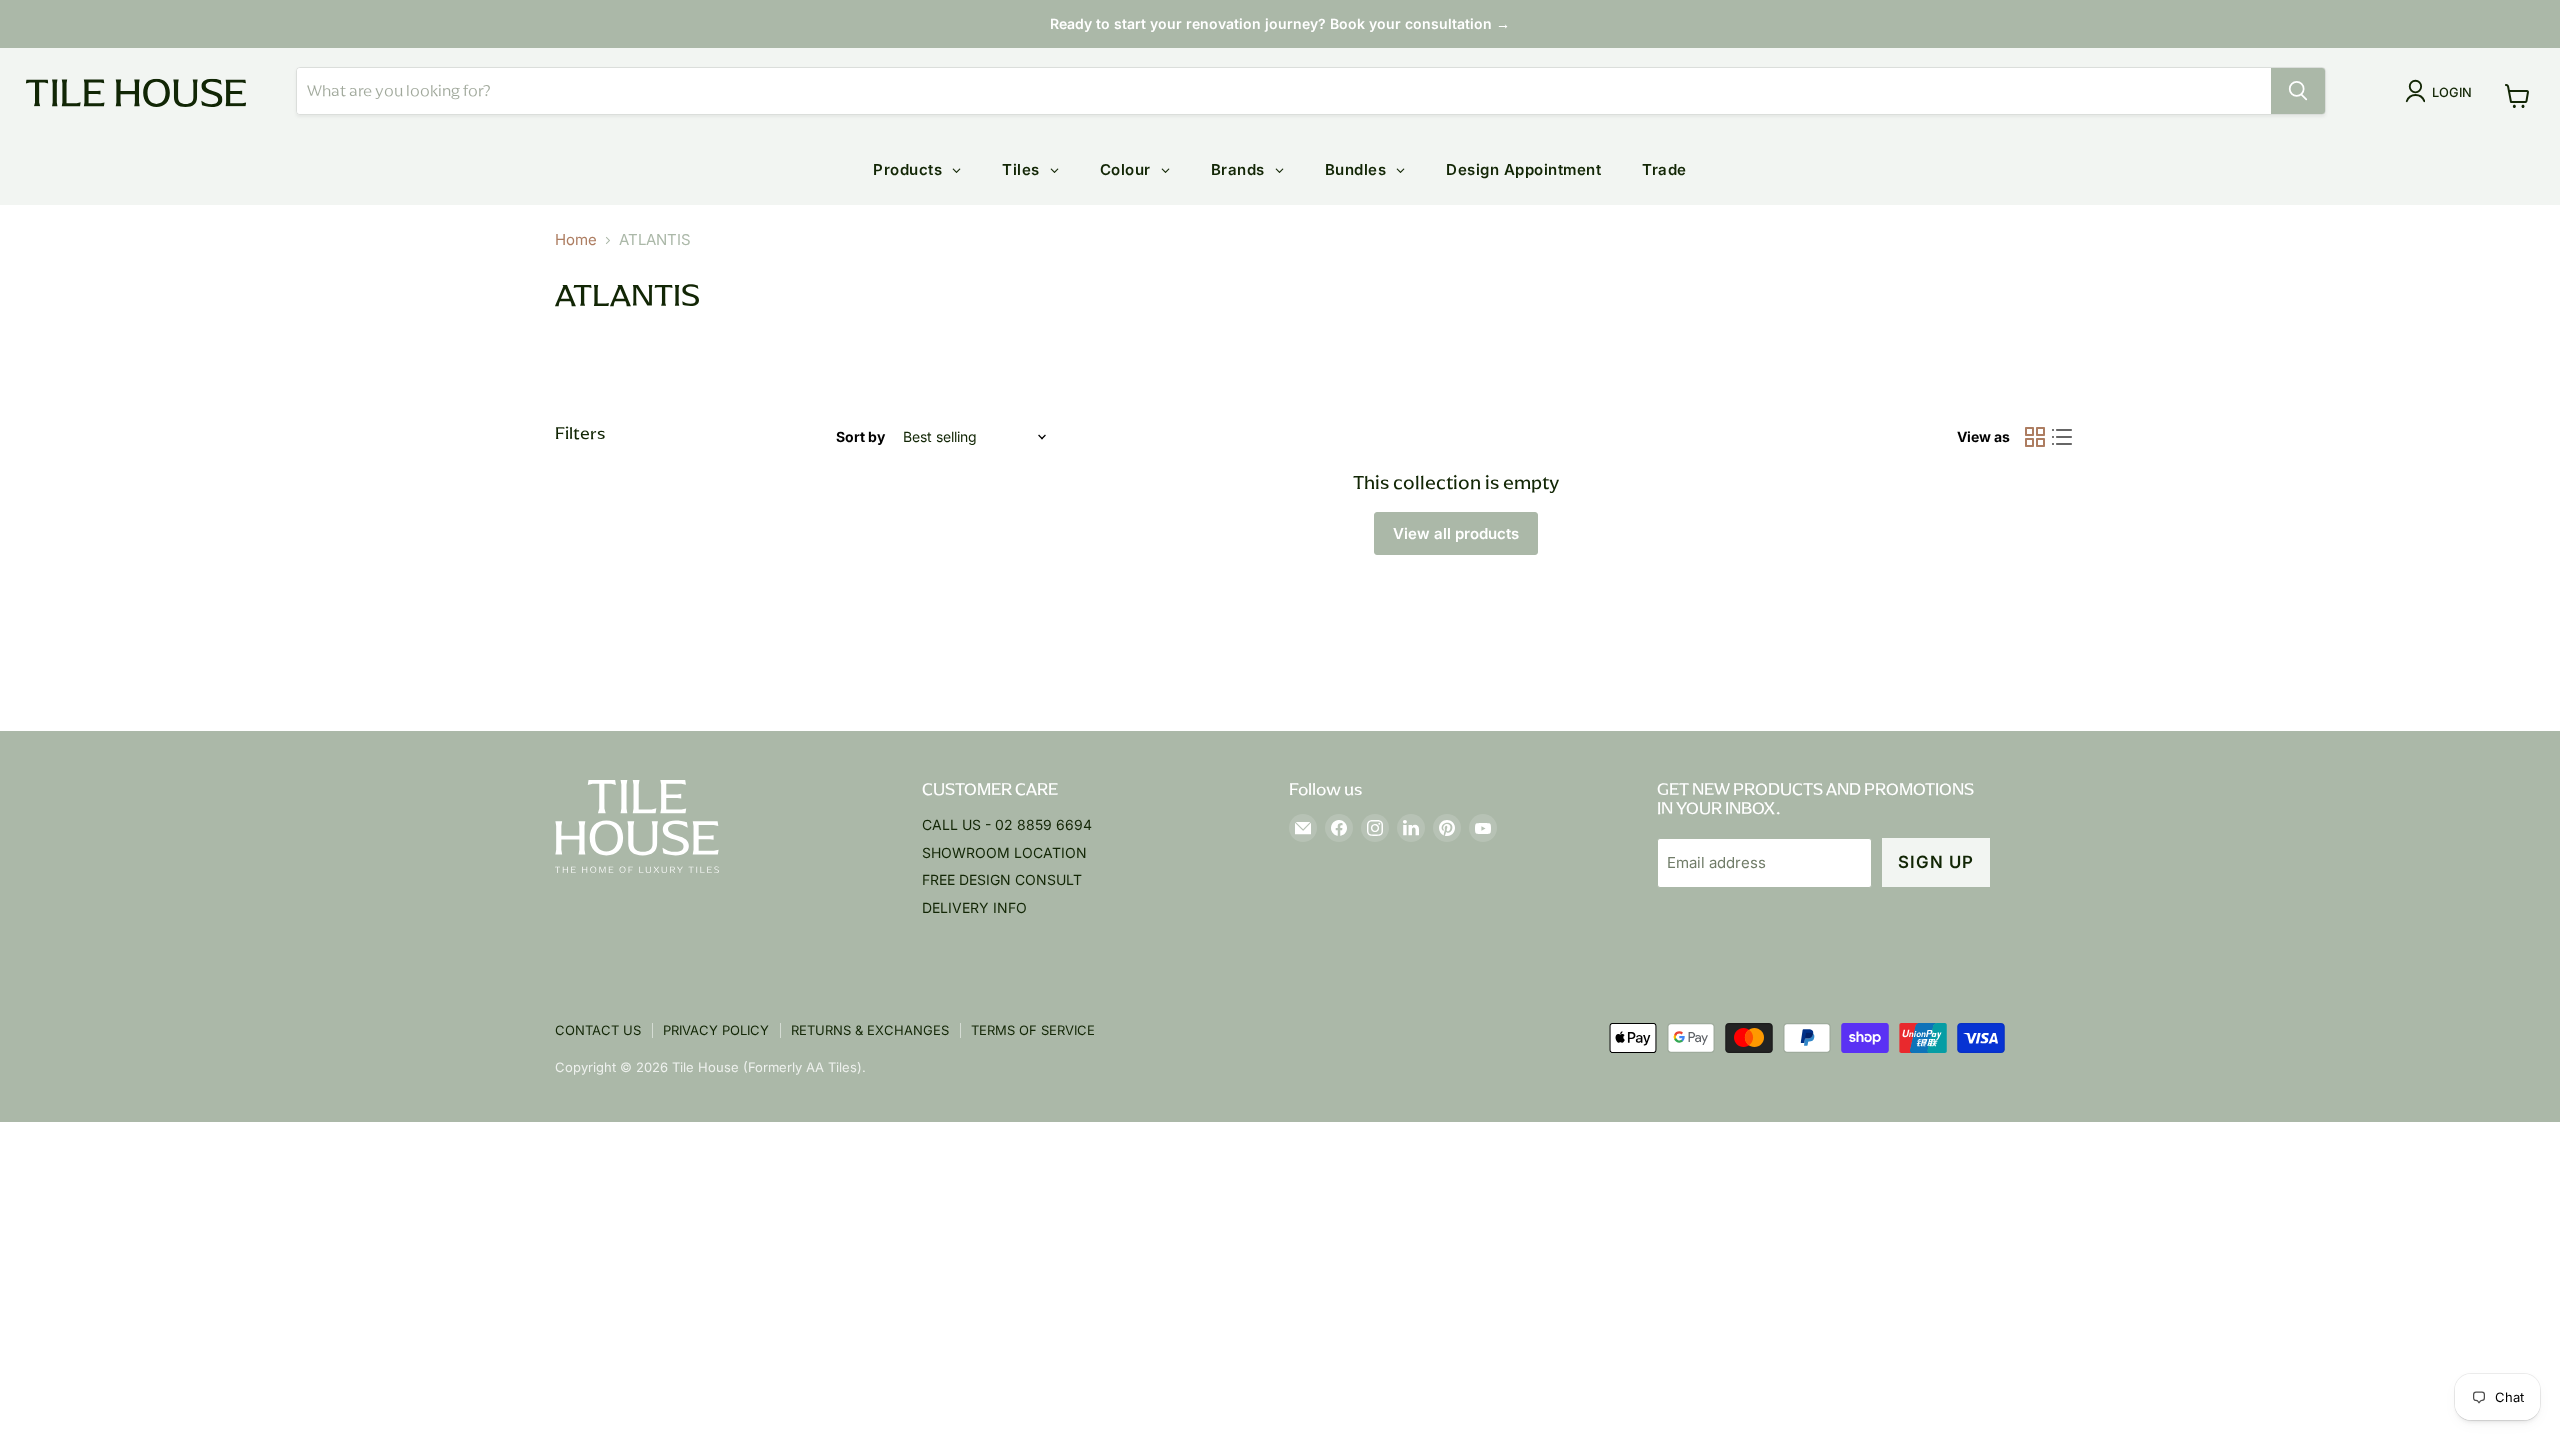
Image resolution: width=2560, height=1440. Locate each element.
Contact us (598, 1030)
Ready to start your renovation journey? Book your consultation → (1280, 23)
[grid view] (2035, 438)
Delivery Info (974, 907)
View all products (1456, 533)
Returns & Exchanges (870, 1030)
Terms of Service (1033, 1030)
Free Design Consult (1002, 879)
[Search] (2298, 91)
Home (576, 239)
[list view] (2063, 438)
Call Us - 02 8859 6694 (1007, 824)
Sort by (860, 437)
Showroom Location (1004, 852)
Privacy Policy (716, 1030)
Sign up (1936, 862)
